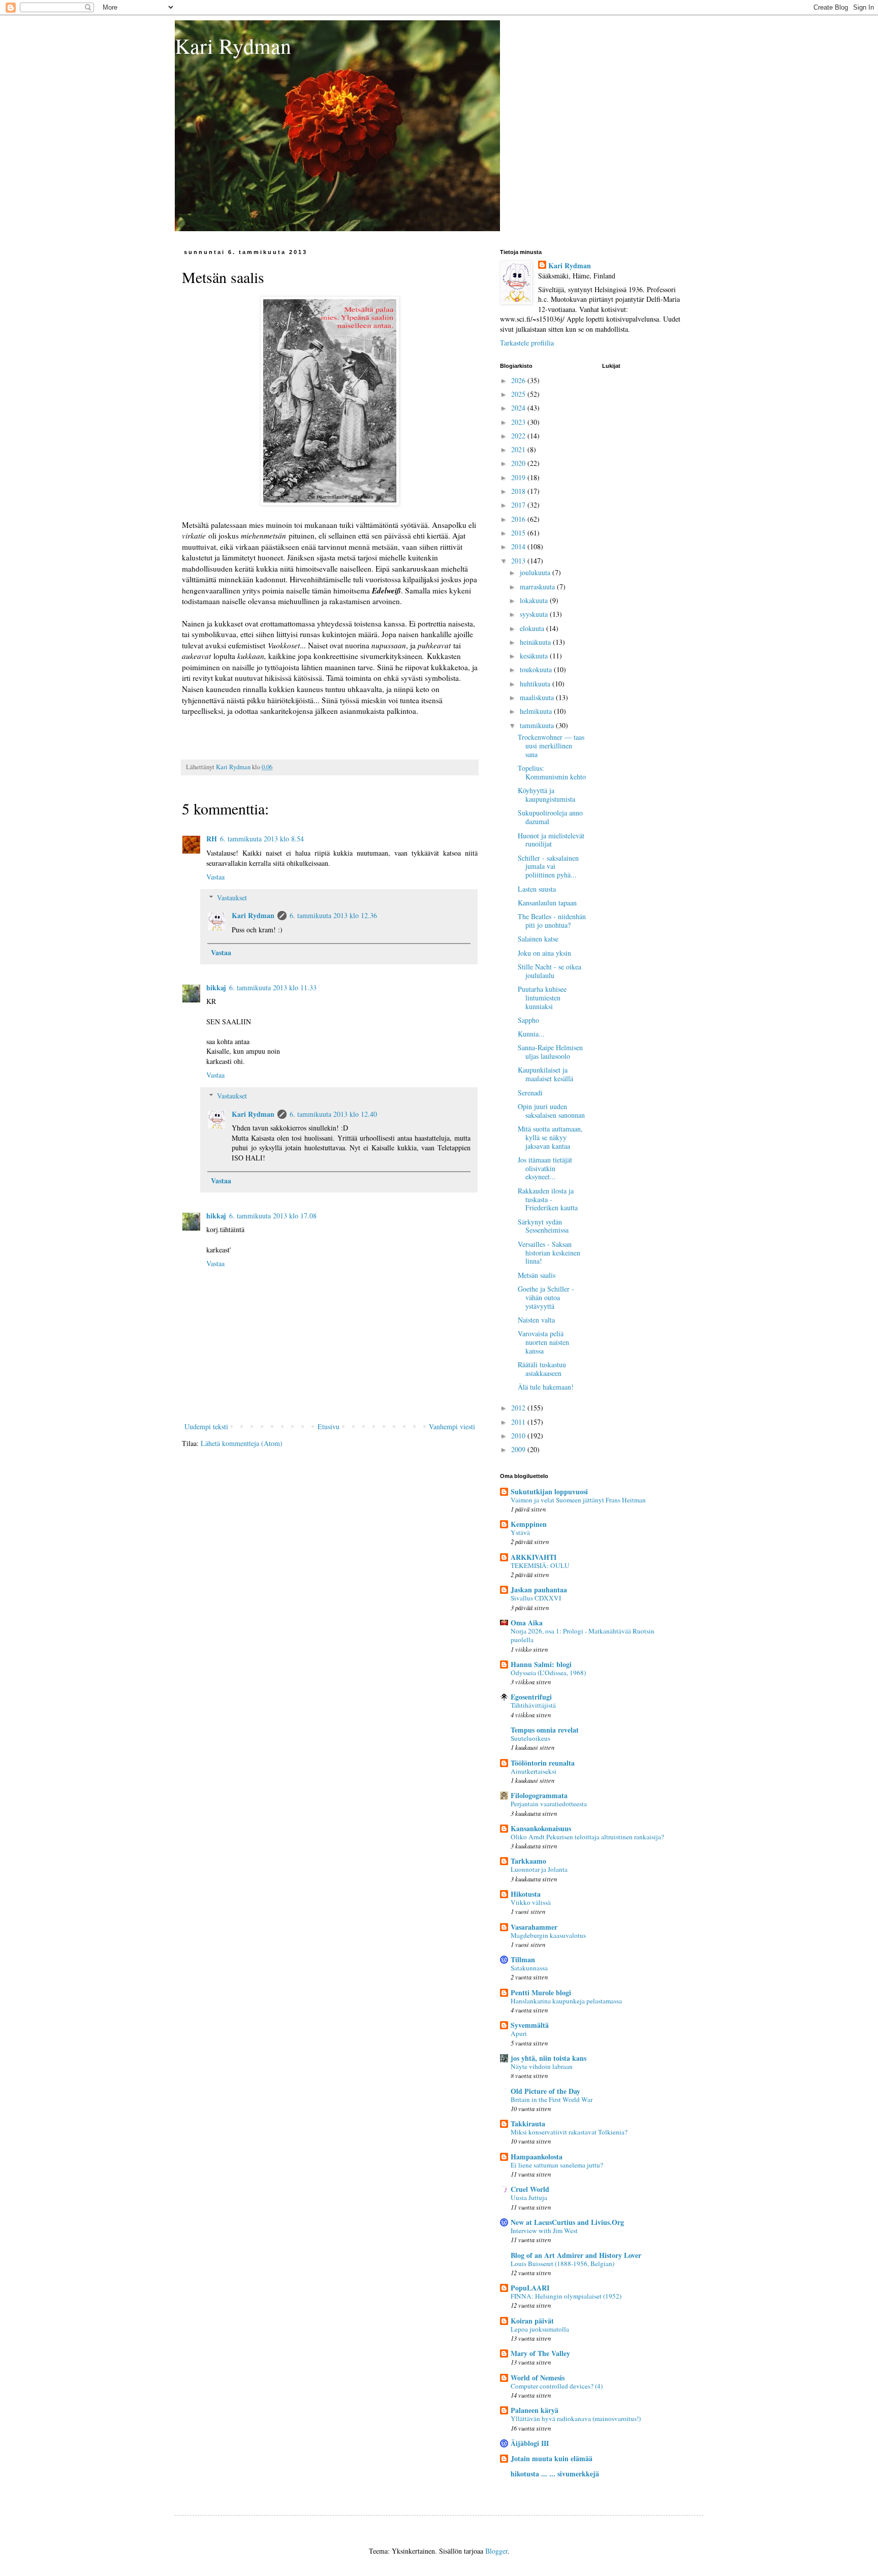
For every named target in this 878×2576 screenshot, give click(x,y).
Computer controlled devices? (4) (557, 2386)
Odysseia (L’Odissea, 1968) (548, 1673)
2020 (519, 463)
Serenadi (530, 1093)
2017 (519, 505)
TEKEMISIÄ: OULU (540, 1565)
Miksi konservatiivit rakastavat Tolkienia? (569, 2132)
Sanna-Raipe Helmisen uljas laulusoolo (550, 1052)
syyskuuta (535, 614)
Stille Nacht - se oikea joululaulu (550, 971)
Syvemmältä (530, 2025)
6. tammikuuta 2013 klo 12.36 (333, 915)
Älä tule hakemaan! (546, 1387)
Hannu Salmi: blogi (541, 1664)
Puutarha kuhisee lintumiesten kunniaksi (542, 998)
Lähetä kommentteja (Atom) (242, 1443)
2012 (519, 1408)
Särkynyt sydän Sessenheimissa (543, 1226)
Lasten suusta (537, 889)
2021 (519, 449)
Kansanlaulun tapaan (547, 903)
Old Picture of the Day (545, 2091)
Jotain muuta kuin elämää (552, 2458)
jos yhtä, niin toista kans (548, 2058)
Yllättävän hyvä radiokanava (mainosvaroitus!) (576, 2418)
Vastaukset (232, 898)
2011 (519, 1422)
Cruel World (530, 2189)
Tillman (523, 1959)
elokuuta (533, 628)
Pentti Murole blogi (541, 1992)
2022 (519, 436)
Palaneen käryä (535, 2410)
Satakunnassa (529, 1968)
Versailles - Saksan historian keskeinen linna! (549, 1253)
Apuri (519, 2033)
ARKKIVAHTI (534, 1557)
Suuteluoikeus (530, 1738)
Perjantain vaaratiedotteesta (549, 1804)
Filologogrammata (539, 1795)
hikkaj (216, 987)
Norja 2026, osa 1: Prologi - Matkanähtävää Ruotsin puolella (583, 1635)
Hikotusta (526, 1894)
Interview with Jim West (544, 2231)
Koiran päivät (532, 2321)
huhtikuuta (536, 684)
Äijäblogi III (530, 2443)
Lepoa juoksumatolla (540, 2329)
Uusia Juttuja (529, 2197)
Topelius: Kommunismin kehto (552, 772)
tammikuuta (538, 725)
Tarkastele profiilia (527, 343)
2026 (519, 380)
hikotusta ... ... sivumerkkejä (555, 2474)
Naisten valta (536, 1320)
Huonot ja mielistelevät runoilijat (551, 840)
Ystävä (520, 1532)
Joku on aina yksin (544, 953)
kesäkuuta (535, 656)
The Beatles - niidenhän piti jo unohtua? (552, 921)
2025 (519, 394)
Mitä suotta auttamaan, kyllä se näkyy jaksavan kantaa (550, 1137)
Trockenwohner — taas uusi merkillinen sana (551, 746)
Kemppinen (529, 1524)
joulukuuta (536, 572)
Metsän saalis (537, 1275)
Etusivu (328, 1426)
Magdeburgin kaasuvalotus (548, 1935)
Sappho (528, 1020)
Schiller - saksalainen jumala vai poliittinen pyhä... (548, 867)
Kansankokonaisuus (541, 1828)
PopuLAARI (530, 2288)
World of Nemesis (538, 2378)
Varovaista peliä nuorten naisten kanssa (543, 1342)
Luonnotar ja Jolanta (539, 1869)
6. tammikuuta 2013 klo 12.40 (333, 1114)
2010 (519, 1436)
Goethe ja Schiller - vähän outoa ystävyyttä (546, 1297)
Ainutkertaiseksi (534, 1771)
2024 (519, 408)
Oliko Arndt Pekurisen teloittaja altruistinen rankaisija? (587, 1837)
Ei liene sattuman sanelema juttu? (557, 2165)
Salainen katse (538, 939)
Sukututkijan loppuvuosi (549, 1491)
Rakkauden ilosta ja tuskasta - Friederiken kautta (548, 1199)
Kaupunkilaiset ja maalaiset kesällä (545, 1074)
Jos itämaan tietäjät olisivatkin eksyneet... (545, 1168)
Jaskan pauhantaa (539, 1590)
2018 (519, 491)
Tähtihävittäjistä (533, 1705)
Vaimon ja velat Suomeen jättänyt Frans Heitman (578, 1500)
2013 (519, 561)
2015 (519, 533)
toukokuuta (537, 669)
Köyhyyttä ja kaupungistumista (546, 795)
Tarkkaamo (528, 1861)
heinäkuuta (536, 642)
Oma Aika (527, 1623)
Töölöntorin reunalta (543, 1763)
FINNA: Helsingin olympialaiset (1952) (566, 2296)
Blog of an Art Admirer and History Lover (576, 2255)
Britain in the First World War (552, 2099)
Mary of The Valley (540, 2353)
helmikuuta (537, 711)
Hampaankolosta (537, 2157)
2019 (519, 477)
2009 (519, 1449)
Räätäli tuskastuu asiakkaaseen (542, 1369)
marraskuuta (538, 587)
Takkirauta (528, 2124)
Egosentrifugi (531, 1697)
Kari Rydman (233, 46)
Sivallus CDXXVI (536, 1598)
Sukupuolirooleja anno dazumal (550, 817)
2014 (519, 546)
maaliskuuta (538, 697)
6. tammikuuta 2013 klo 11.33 (273, 987)
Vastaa (215, 877)
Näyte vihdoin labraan (542, 2066)
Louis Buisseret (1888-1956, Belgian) (562, 2264)
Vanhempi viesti (452, 1426)
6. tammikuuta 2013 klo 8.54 (262, 839)
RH (212, 839)
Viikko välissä (531, 1902)
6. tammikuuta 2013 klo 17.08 (273, 1216)
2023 (519, 422)
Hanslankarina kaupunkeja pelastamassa (566, 2001)
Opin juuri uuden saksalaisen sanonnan (551, 1111)
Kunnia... (531, 1034)
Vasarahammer (534, 1927)
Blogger (496, 2551)
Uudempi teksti (206, 1426)
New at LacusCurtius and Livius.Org (567, 2222)
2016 (519, 519)
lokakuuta (535, 600)
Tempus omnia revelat (545, 1730)
